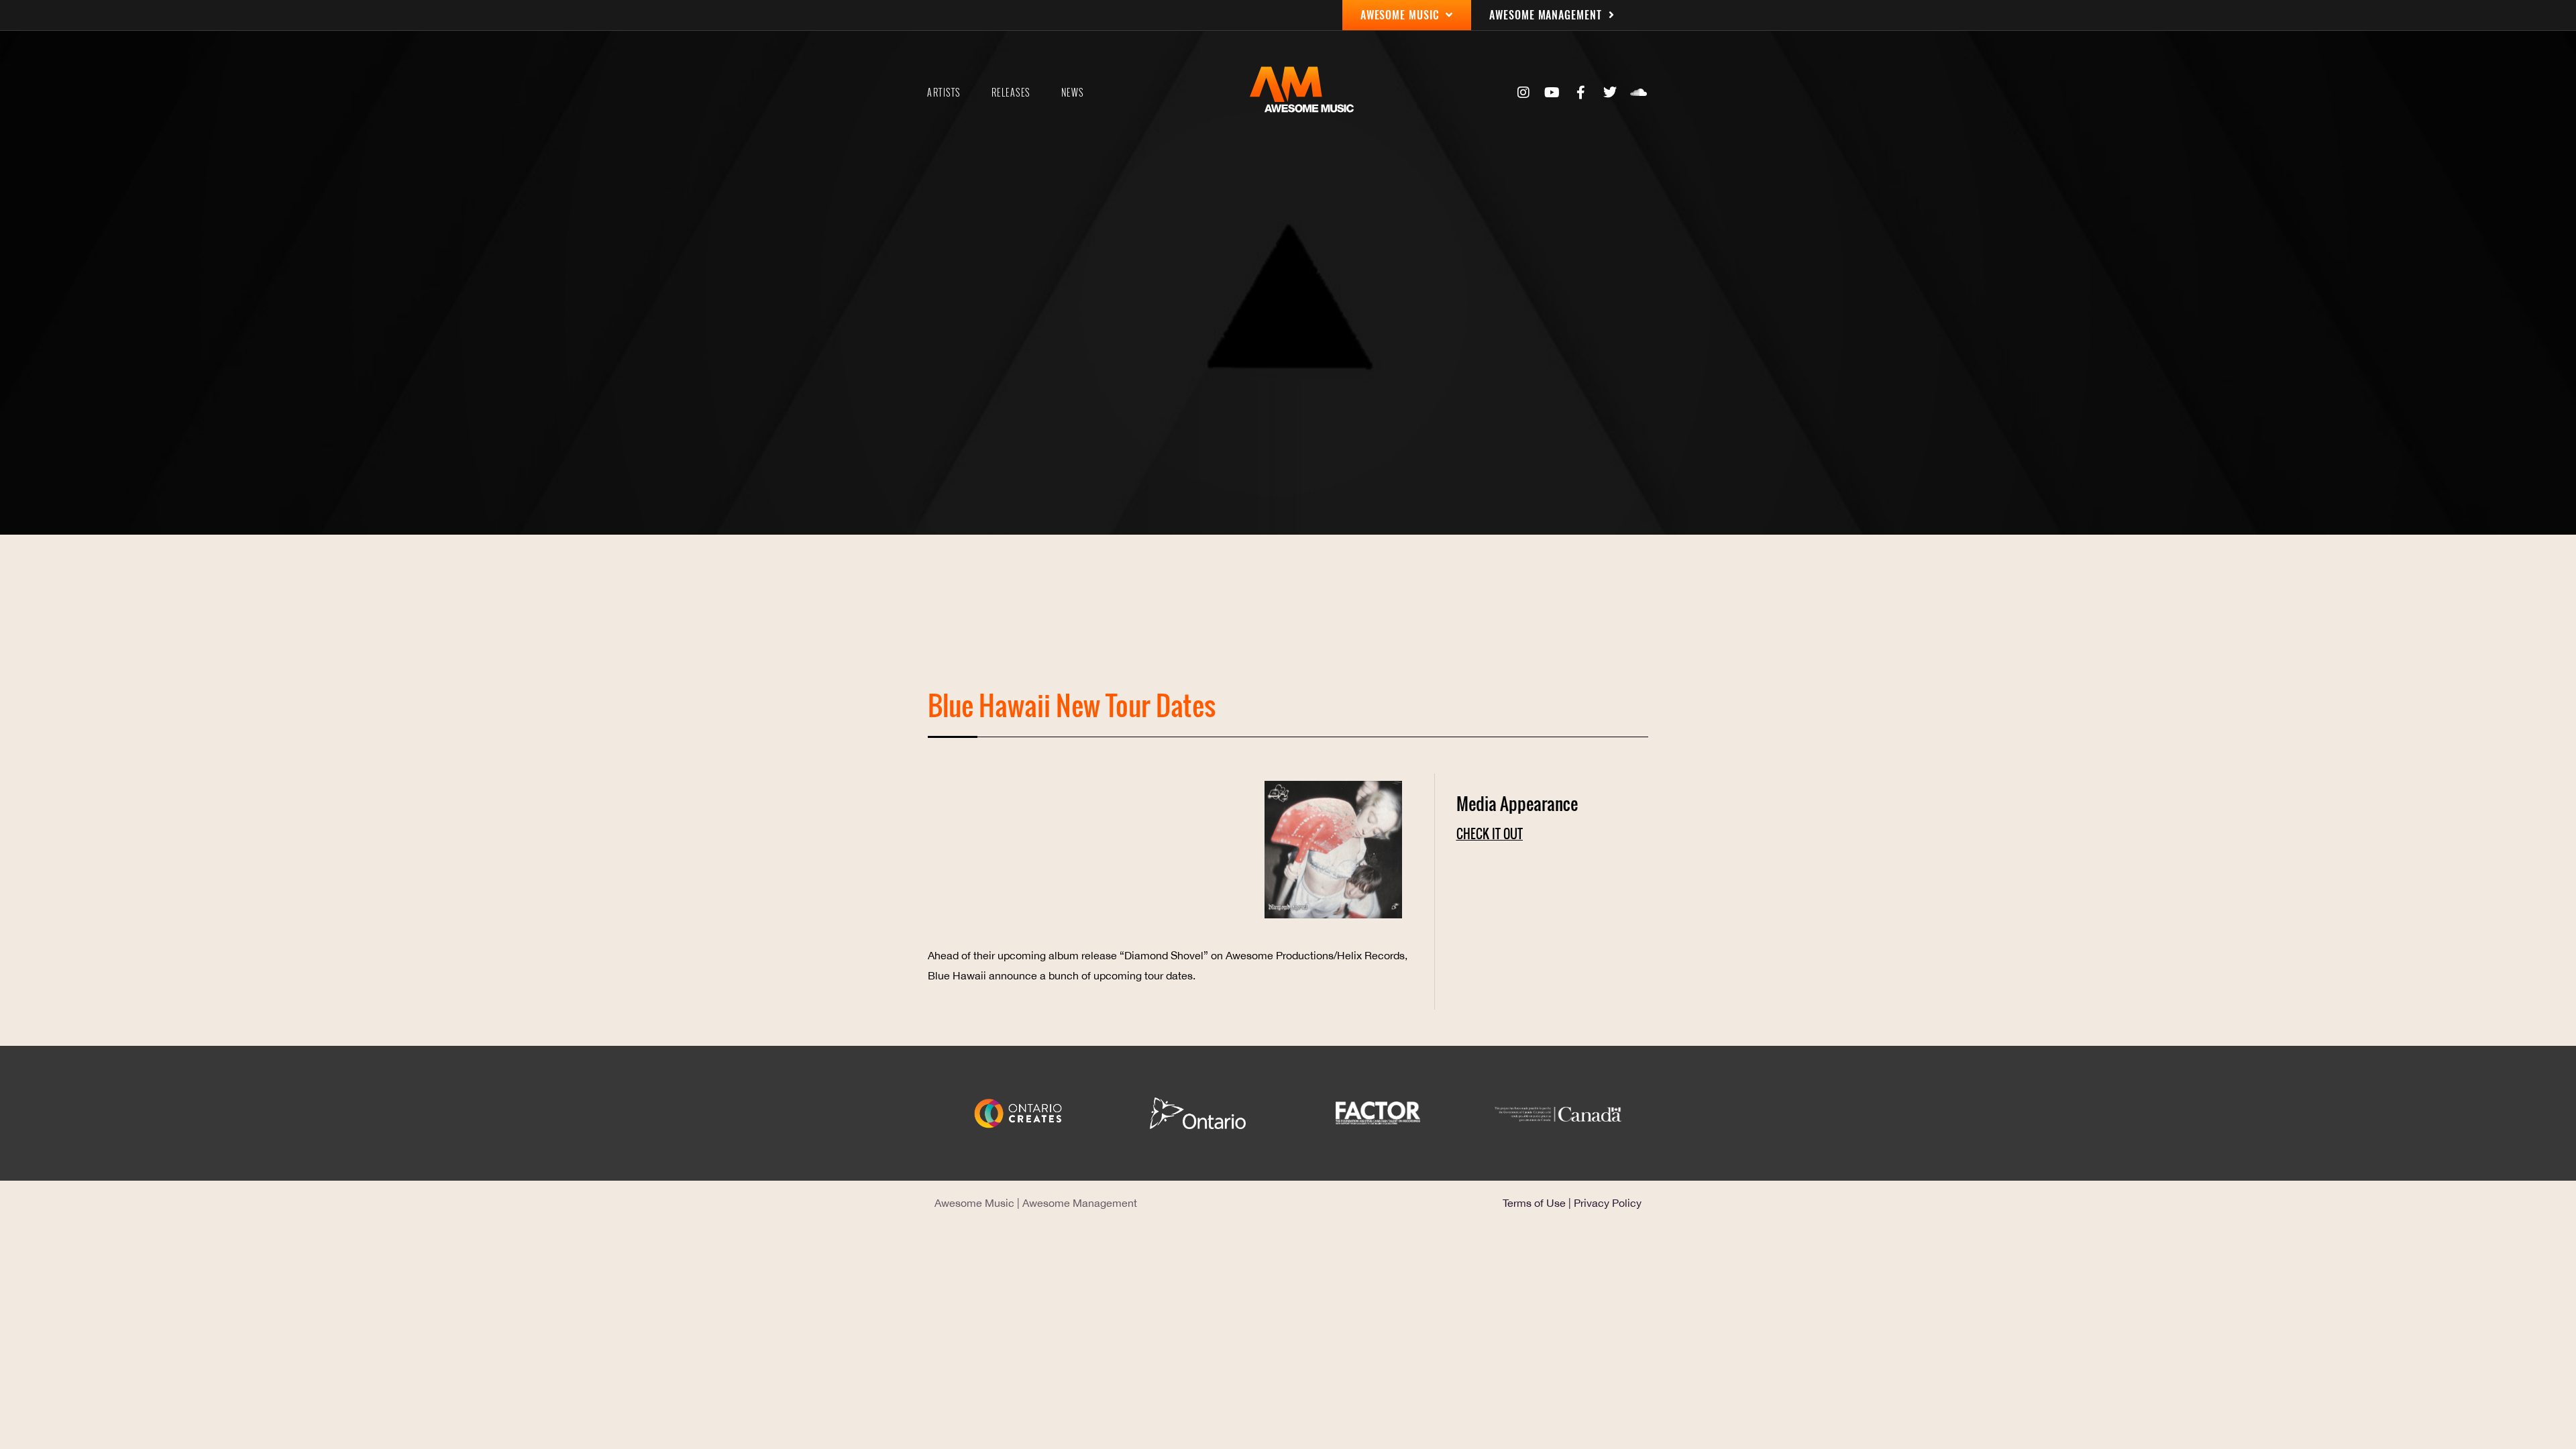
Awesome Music (974, 1203)
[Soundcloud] (1639, 93)
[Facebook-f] (1581, 93)
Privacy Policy (1608, 1203)
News (1073, 93)
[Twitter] (1610, 93)
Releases (1011, 93)
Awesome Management (1080, 1203)
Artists (944, 93)
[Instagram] (1523, 93)
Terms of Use (1534, 1203)
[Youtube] (1552, 93)
